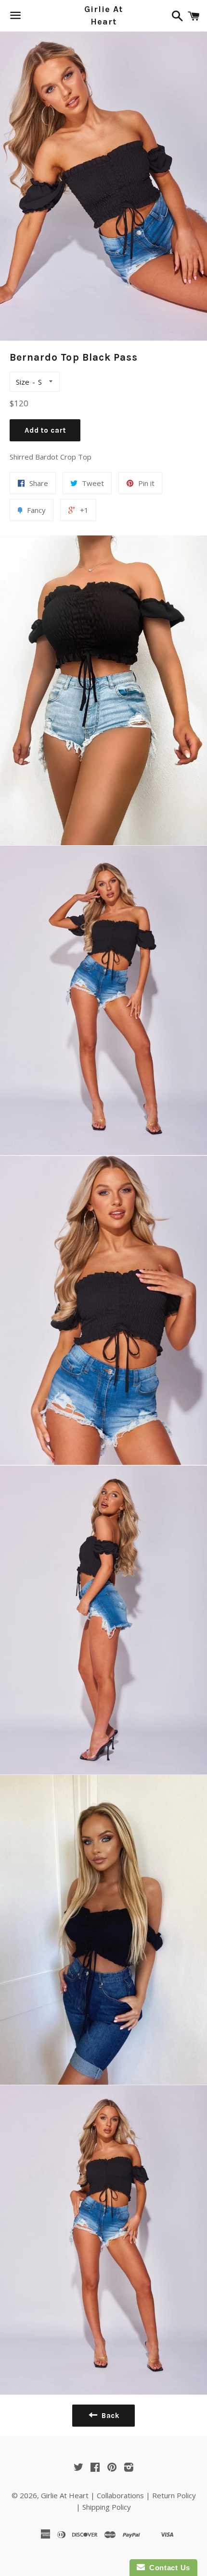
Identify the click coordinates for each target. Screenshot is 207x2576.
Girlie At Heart (103, 15)
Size (23, 382)
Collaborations (120, 2495)
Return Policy (174, 2495)
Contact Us (168, 2568)
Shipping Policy (107, 2507)
